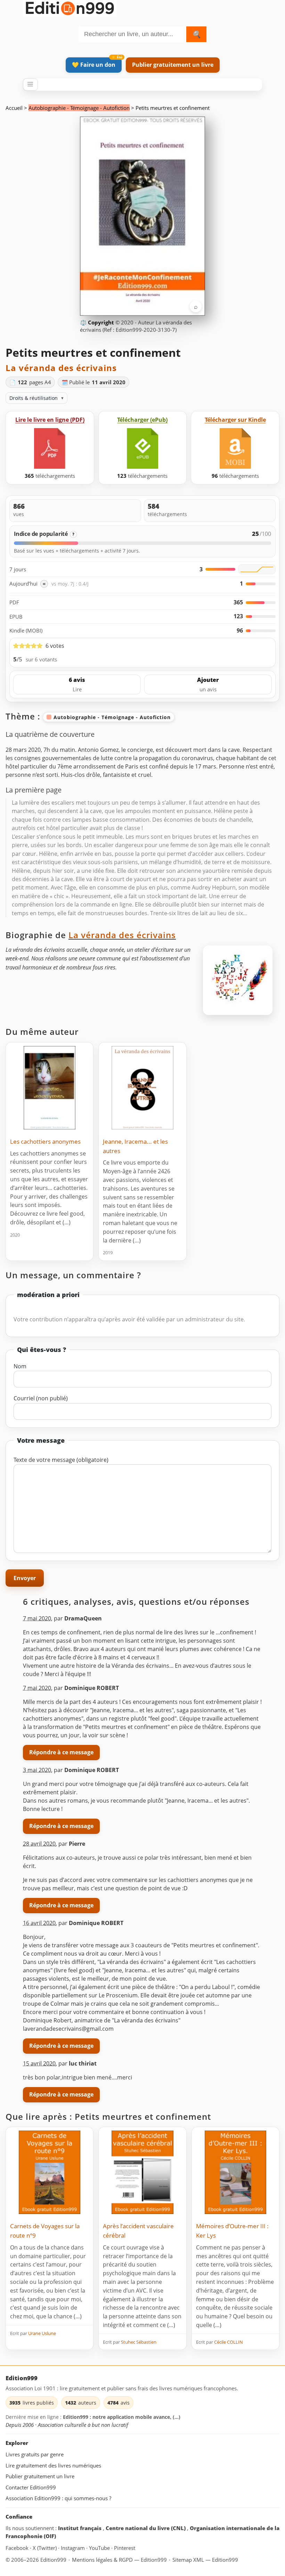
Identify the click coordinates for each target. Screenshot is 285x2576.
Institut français (80, 2528)
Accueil (14, 108)
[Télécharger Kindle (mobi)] (235, 448)
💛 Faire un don (94, 65)
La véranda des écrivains (61, 368)
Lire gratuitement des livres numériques (53, 2465)
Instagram (74, 2548)
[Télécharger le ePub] (142, 448)
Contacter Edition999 (31, 2487)
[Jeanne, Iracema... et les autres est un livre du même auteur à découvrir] (142, 1088)
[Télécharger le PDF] (50, 448)
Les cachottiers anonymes (45, 1141)
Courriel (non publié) (41, 1398)
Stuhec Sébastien (139, 2342)
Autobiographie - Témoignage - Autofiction (79, 108)
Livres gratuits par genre (35, 2455)
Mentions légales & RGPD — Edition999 (119, 2560)
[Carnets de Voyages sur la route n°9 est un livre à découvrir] (50, 2172)
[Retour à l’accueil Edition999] (70, 7)
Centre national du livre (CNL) (146, 2528)
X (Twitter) (45, 2548)
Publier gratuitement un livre (173, 65)
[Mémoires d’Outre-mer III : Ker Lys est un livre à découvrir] (235, 2172)
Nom (20, 1366)
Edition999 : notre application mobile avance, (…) (122, 2417)
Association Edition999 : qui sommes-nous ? (58, 2498)
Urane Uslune (42, 2333)
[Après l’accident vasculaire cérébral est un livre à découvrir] (142, 2172)
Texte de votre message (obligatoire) (61, 1460)
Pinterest (125, 2548)
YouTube (100, 2548)
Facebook (18, 2548)
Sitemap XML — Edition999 (205, 2560)
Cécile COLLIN (229, 2342)
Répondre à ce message (61, 1752)
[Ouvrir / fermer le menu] (30, 84)
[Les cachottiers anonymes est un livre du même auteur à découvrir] (50, 1088)
